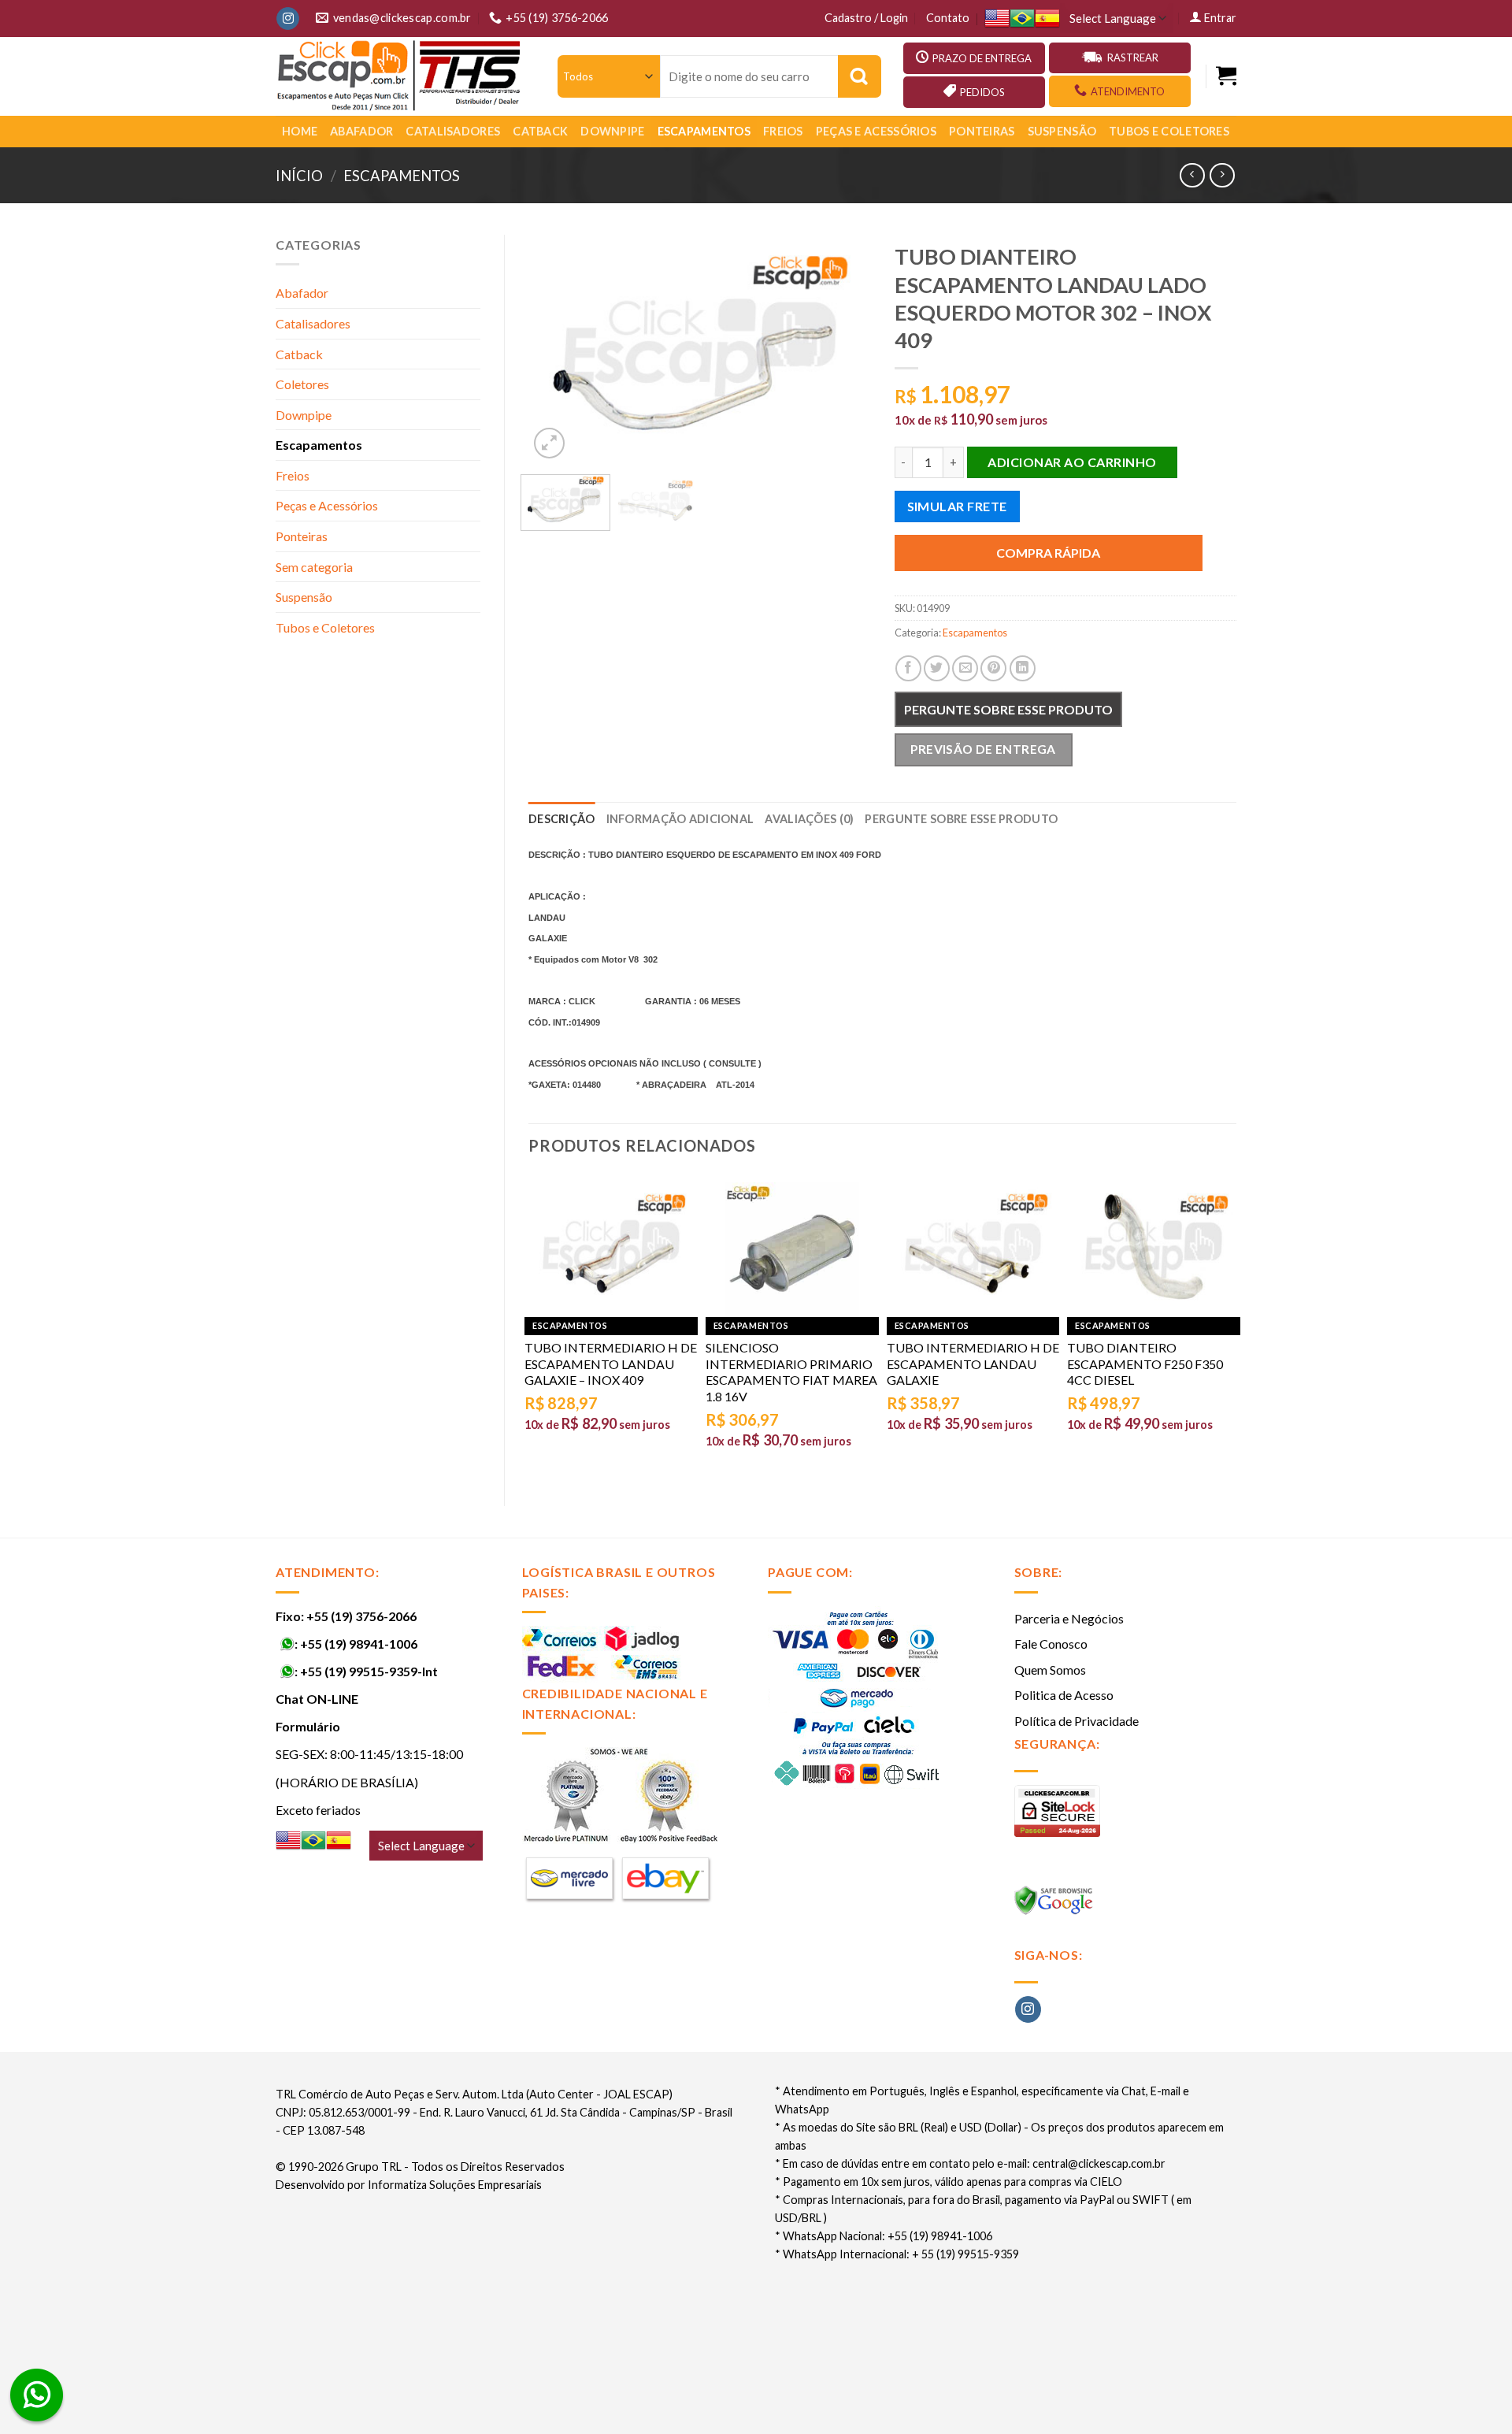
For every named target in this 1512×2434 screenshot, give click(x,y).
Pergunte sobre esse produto (1008, 709)
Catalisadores (453, 131)
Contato (948, 18)
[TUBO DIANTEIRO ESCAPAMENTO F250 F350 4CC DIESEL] (1154, 1249)
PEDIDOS (982, 92)
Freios (783, 131)
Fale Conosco (1051, 1644)
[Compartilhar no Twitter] (937, 668)
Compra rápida (1048, 553)
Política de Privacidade (1077, 1721)
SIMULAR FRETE (957, 506)
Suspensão (1062, 131)
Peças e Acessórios (876, 131)
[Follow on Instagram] (288, 19)
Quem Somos (1050, 1670)
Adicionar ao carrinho (1072, 462)
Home (300, 131)
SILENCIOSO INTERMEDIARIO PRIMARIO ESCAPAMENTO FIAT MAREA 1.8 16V (791, 1372)
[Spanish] (1047, 19)
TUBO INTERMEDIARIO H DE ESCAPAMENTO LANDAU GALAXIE (973, 1364)
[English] (997, 19)
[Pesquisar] (860, 76)
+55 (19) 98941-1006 (359, 1644)
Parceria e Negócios (1069, 1618)
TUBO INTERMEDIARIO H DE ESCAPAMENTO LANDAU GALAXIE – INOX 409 (611, 1364)
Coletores (302, 384)
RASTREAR (1133, 58)
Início (299, 176)
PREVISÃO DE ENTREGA (983, 749)
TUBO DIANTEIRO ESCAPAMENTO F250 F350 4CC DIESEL (1145, 1364)
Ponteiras (982, 131)
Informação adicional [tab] (680, 819)
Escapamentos (704, 131)
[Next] (844, 349)
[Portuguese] (1022, 19)
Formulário (308, 1726)
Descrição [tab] (562, 819)
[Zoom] (549, 443)
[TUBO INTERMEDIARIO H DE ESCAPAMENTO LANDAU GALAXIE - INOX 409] (611, 1249)
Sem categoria (314, 567)
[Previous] (555, 349)
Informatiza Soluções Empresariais (455, 2185)
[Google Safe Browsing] (1056, 1905)
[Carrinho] (1226, 76)
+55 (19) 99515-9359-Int (369, 1671)
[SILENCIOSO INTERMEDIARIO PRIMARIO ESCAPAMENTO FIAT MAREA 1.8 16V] (792, 1249)
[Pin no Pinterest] (993, 668)
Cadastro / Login (866, 18)
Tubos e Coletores (1169, 131)
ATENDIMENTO (1128, 91)
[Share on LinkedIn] (1023, 668)
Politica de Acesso (1064, 1695)
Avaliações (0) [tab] (809, 819)
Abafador (361, 131)
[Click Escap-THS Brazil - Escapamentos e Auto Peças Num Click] (401, 76)
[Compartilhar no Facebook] (908, 668)
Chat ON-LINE (317, 1699)
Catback (540, 131)
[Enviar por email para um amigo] (965, 668)
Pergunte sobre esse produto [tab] (961, 819)
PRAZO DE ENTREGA (982, 58)
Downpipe (612, 131)
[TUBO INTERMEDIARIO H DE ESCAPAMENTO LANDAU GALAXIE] (973, 1249)
